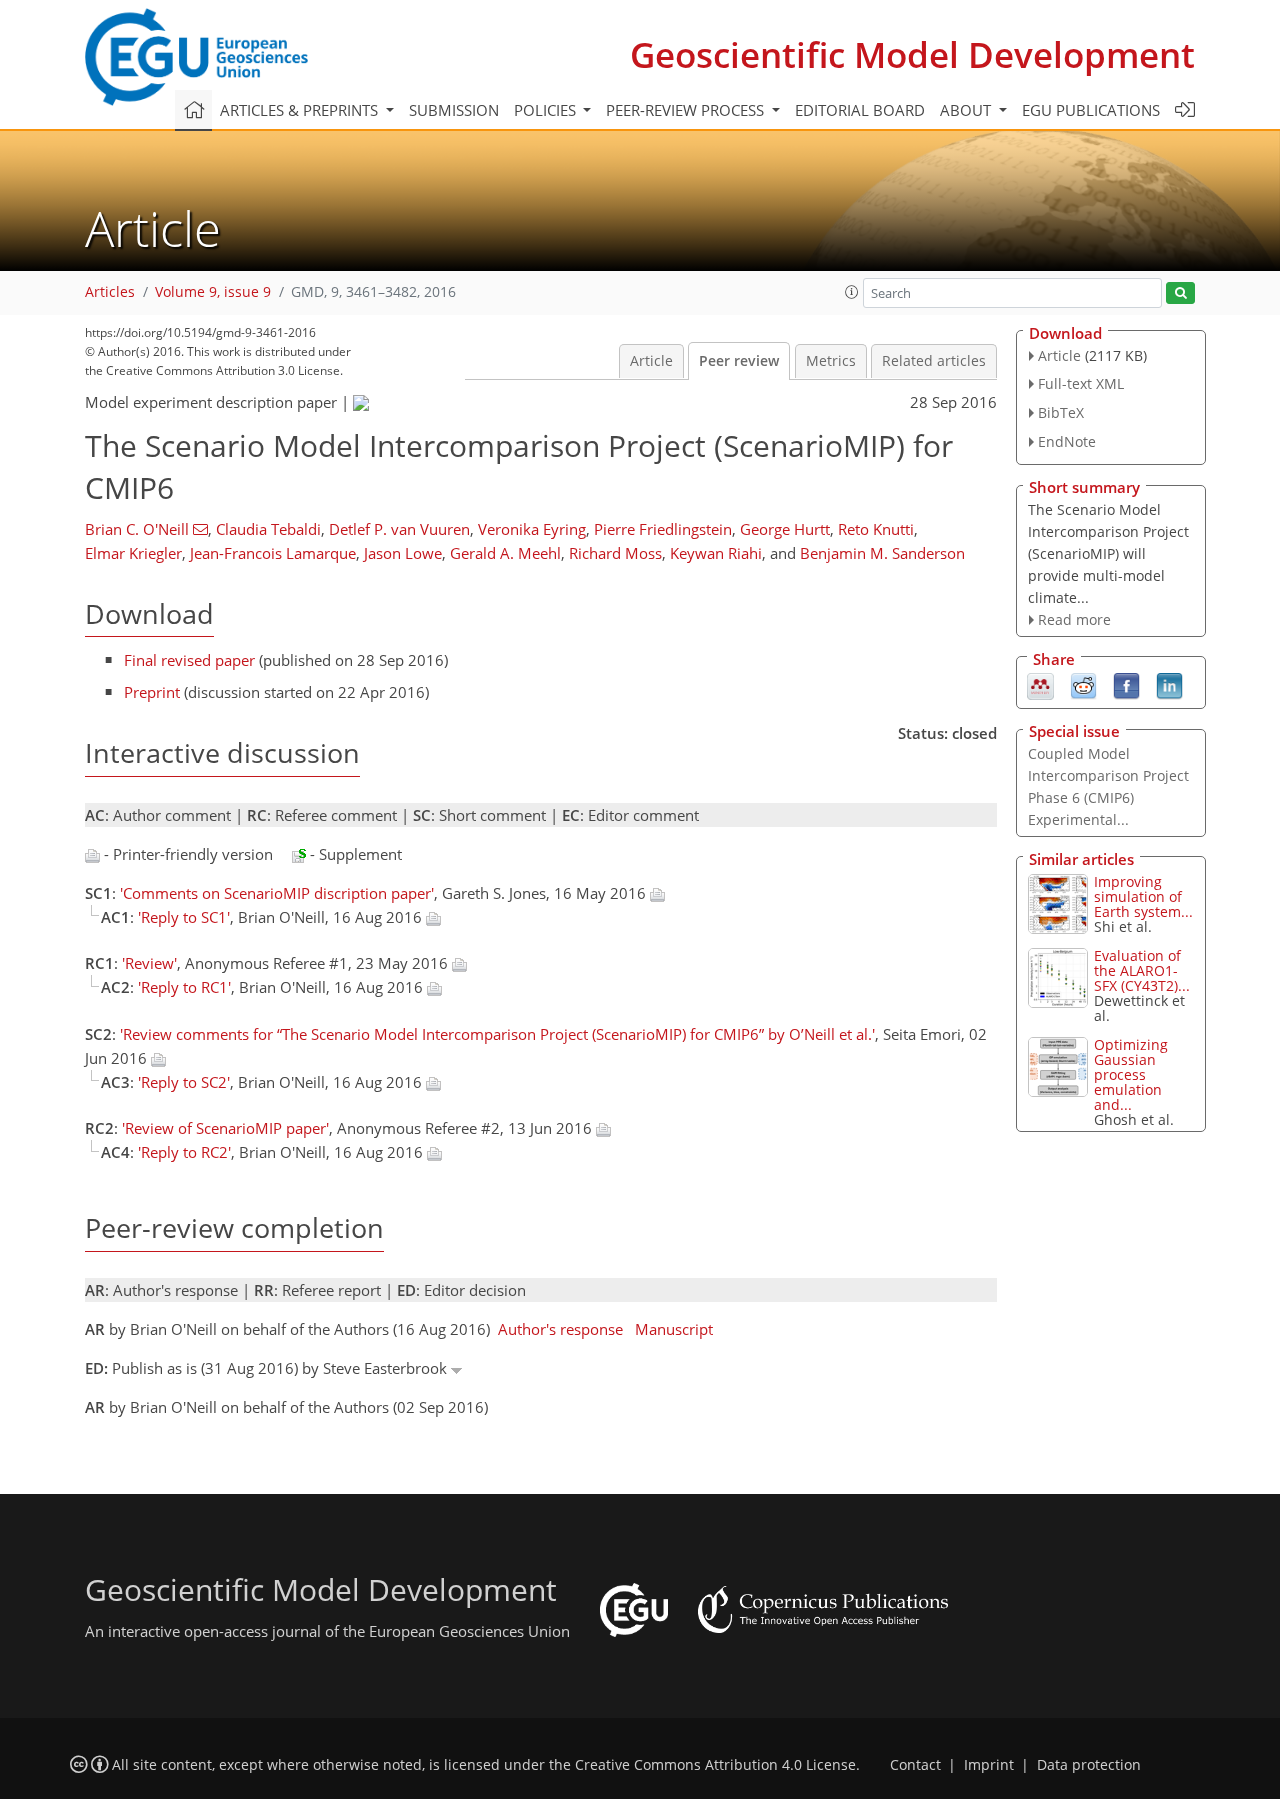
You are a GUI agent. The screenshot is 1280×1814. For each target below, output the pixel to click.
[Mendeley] (1040, 685)
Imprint (989, 1765)
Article (651, 361)
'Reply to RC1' (184, 987)
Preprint (152, 692)
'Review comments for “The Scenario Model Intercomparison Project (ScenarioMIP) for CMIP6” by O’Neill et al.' (497, 1034)
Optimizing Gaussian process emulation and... (1131, 1074)
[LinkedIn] (1169, 685)
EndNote (1067, 441)
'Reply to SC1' (184, 917)
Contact (915, 1765)
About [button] (967, 110)
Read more (1074, 619)
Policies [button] (547, 110)
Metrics (831, 361)
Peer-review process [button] (687, 110)
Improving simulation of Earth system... (1143, 896)
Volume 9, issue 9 (213, 292)
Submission (454, 110)
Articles (110, 292)
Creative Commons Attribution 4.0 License (715, 1765)
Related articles (934, 361)
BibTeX (1061, 412)
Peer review (739, 361)
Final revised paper (189, 660)
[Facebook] (1126, 685)
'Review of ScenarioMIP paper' (225, 1128)
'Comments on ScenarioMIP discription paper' (277, 893)
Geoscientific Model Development (912, 54)
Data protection (1089, 1765)
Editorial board (860, 110)
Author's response (560, 1329)
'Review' (149, 963)
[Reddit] (1083, 685)
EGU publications (1091, 110)
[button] (852, 292)
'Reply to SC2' (184, 1082)
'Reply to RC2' (184, 1152)
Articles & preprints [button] (301, 110)
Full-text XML (1081, 383)
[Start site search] (1180, 293)
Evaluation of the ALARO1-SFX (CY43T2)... (1142, 970)
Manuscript (674, 1329)
